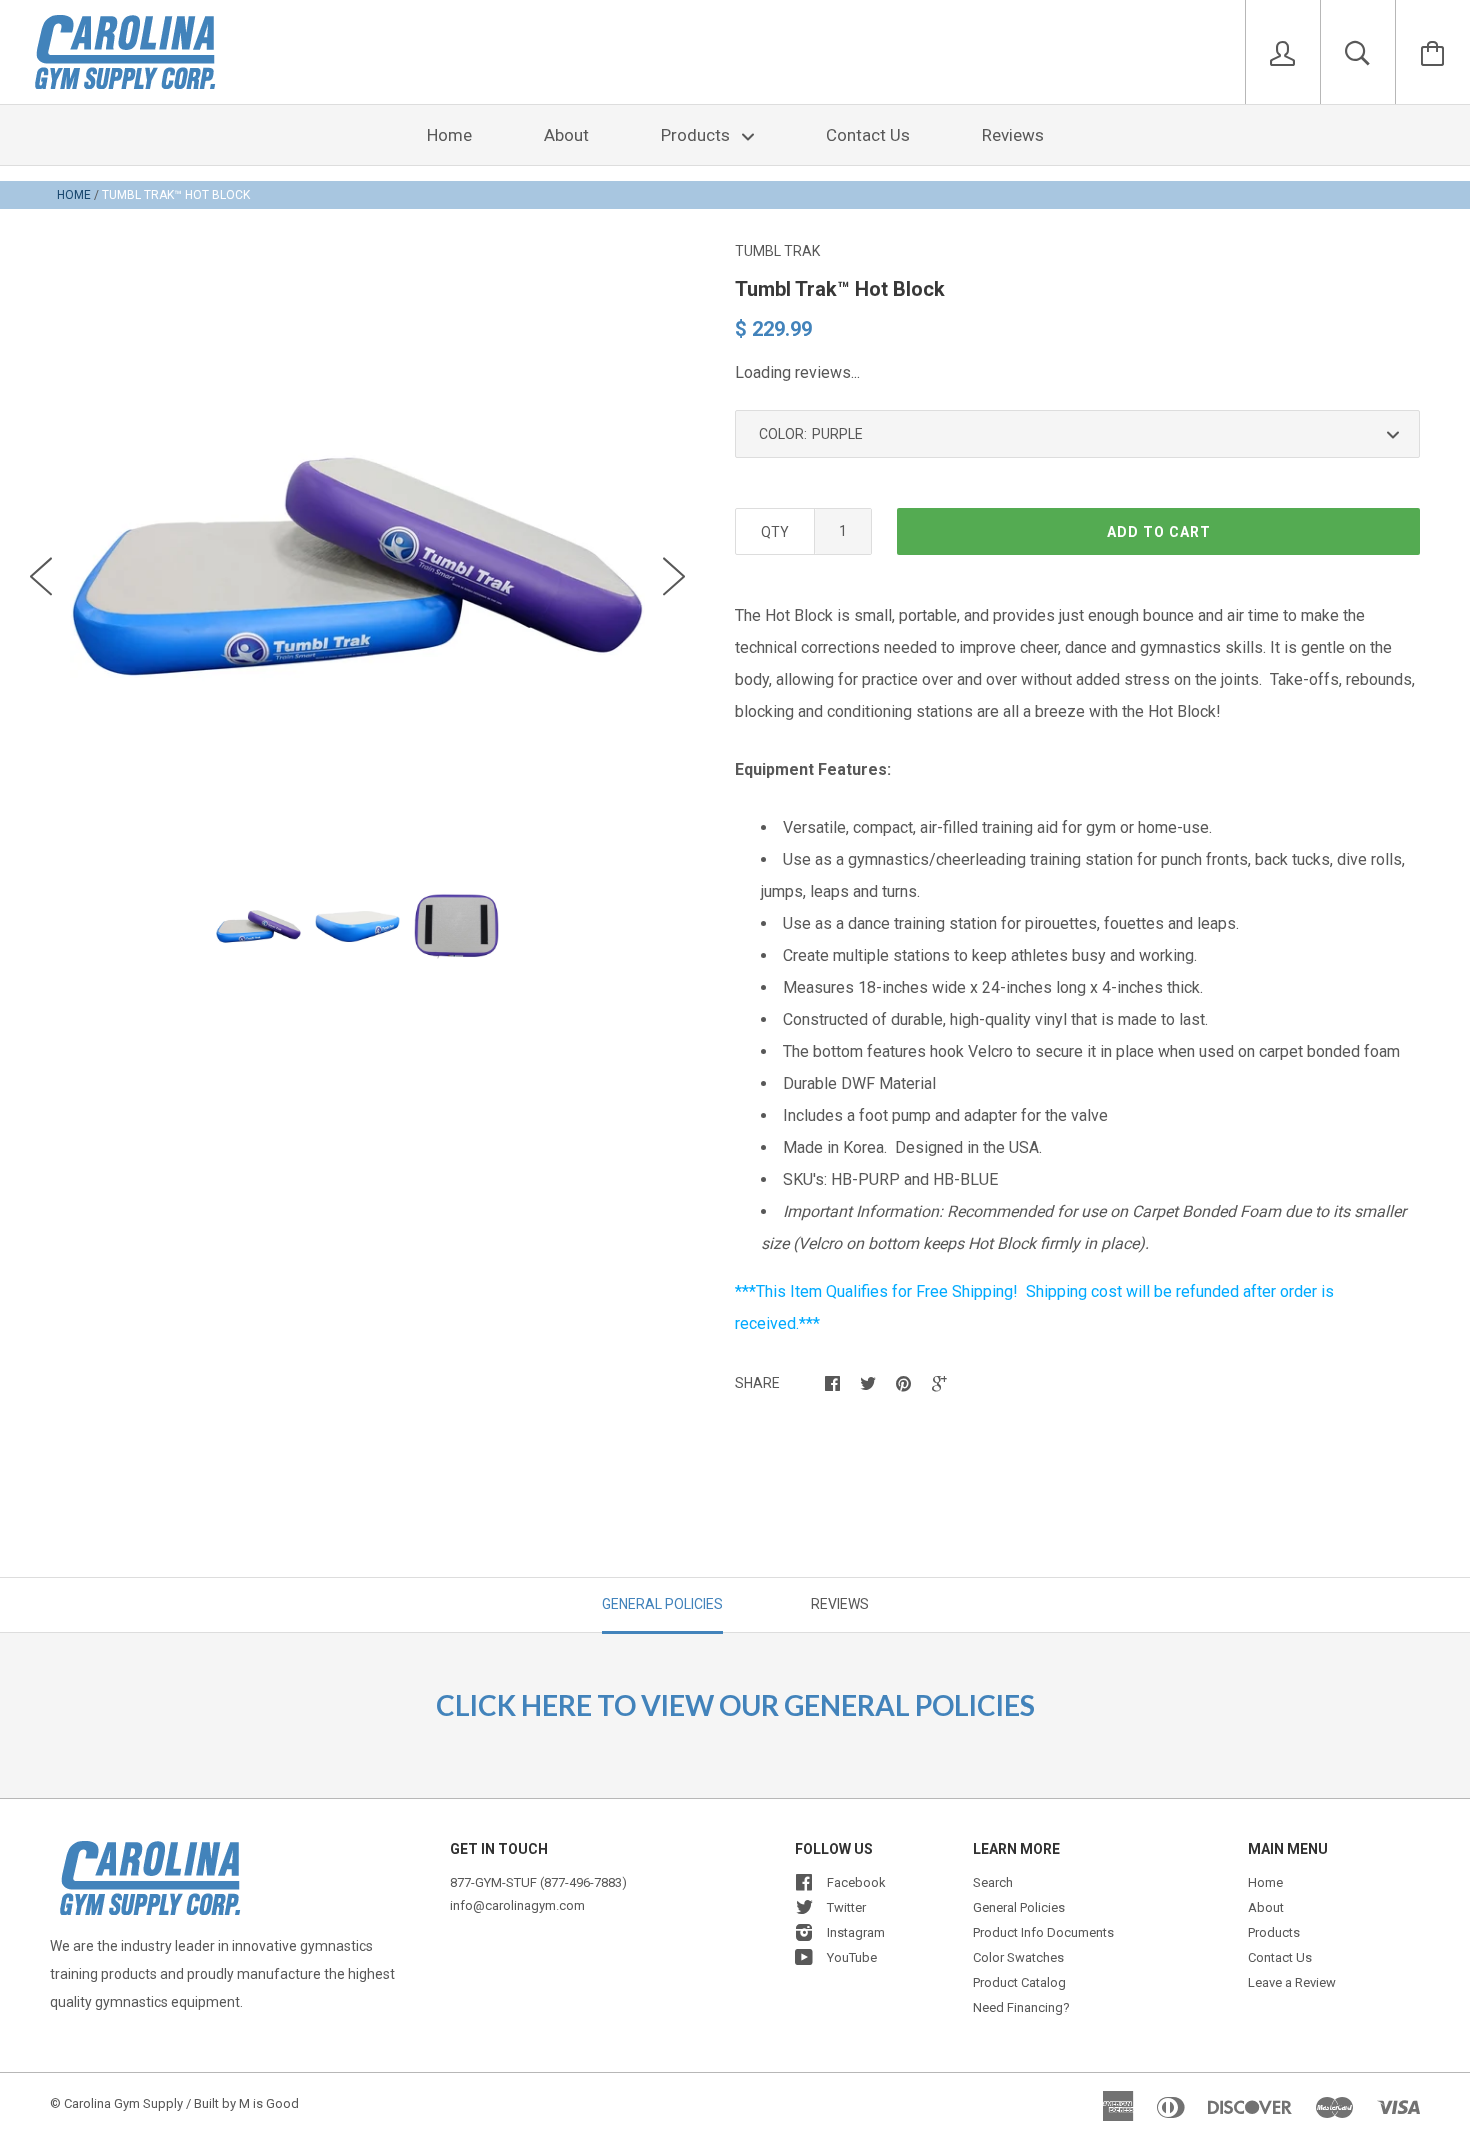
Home (449, 135)
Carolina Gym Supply (123, 2103)
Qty (775, 532)
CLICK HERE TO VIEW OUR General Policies (735, 1705)
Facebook (856, 1882)
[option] (357, 566)
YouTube (852, 1957)
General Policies (1019, 1907)
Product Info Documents (1043, 1932)
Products (697, 135)
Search (993, 1882)
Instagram (856, 1932)
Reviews (1013, 135)
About (566, 135)
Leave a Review (1292, 1982)
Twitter (846, 1907)
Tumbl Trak (777, 251)
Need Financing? (1021, 2007)
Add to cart (1159, 532)
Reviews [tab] (840, 1604)
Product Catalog (1019, 1982)
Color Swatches (1018, 1957)
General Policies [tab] (662, 1604)
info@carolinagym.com (517, 1905)
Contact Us (868, 135)
